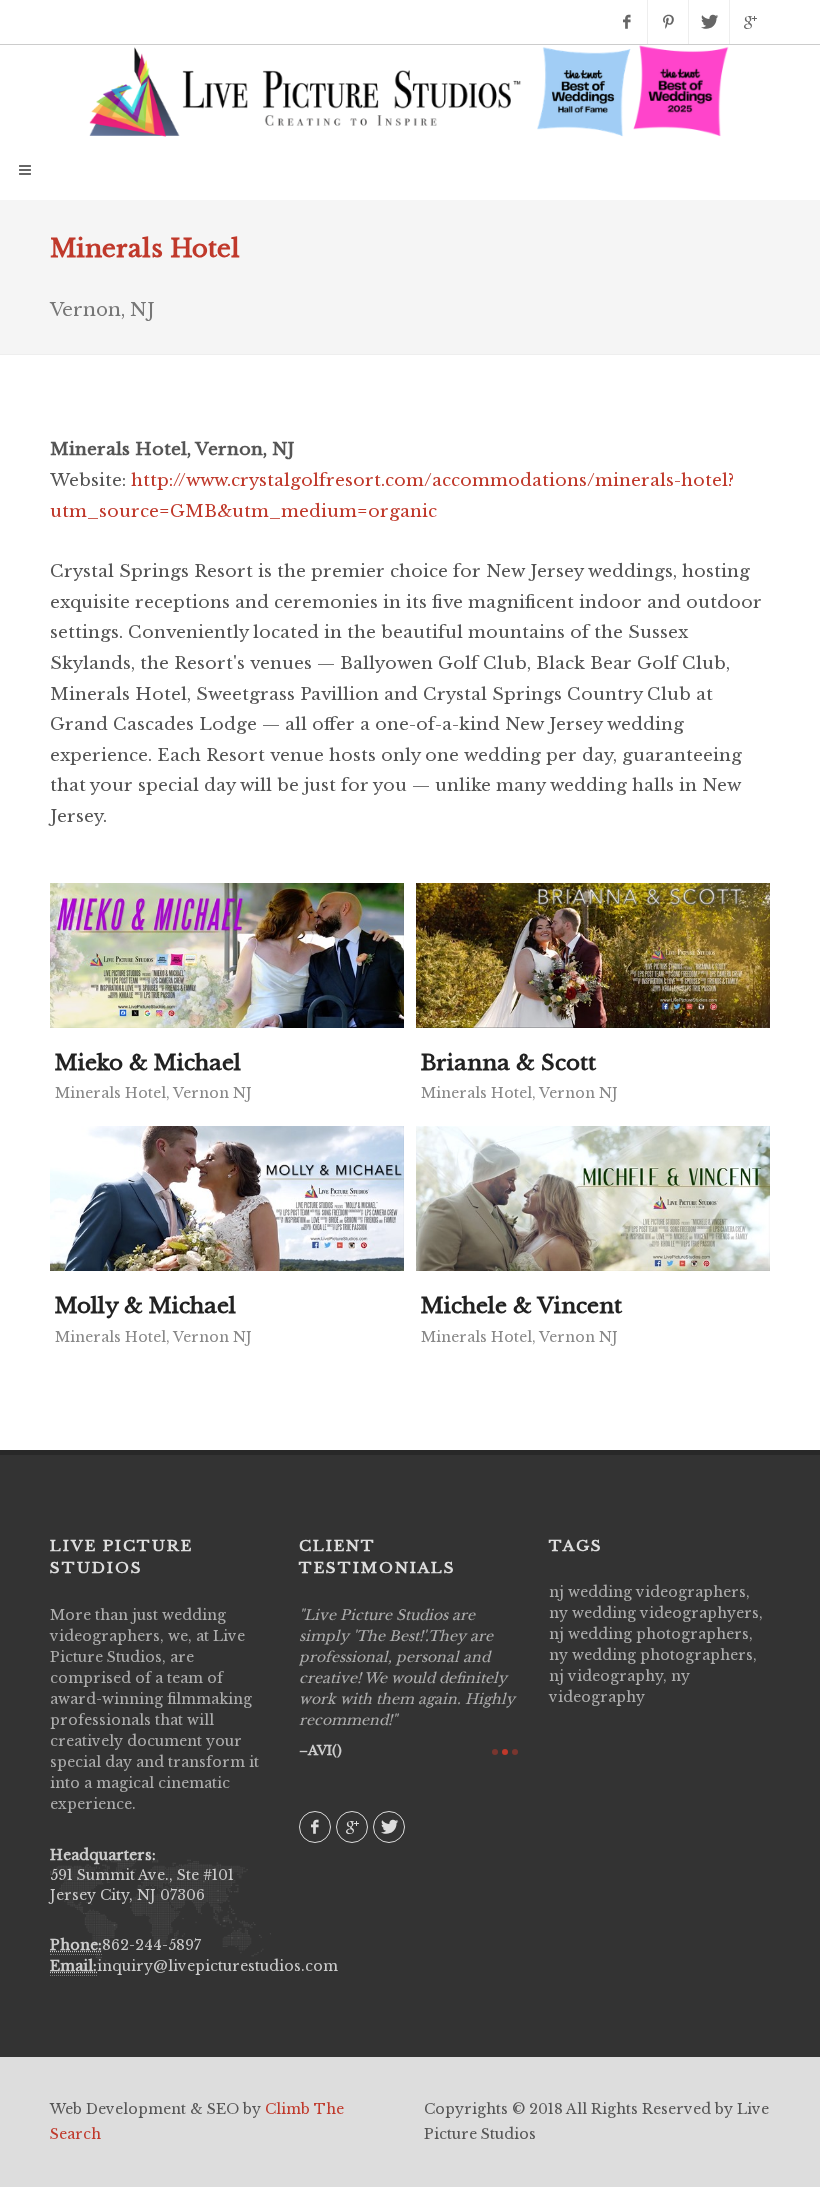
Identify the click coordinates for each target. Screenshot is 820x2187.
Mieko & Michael (148, 1063)
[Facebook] (627, 22)
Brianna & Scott (508, 1063)
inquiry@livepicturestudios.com (217, 1966)
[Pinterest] (668, 22)
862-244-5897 (151, 1945)
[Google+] (750, 22)
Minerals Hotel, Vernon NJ (153, 1093)
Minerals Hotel (145, 248)
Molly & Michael (145, 1306)
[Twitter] (709, 22)
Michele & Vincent (521, 1306)
